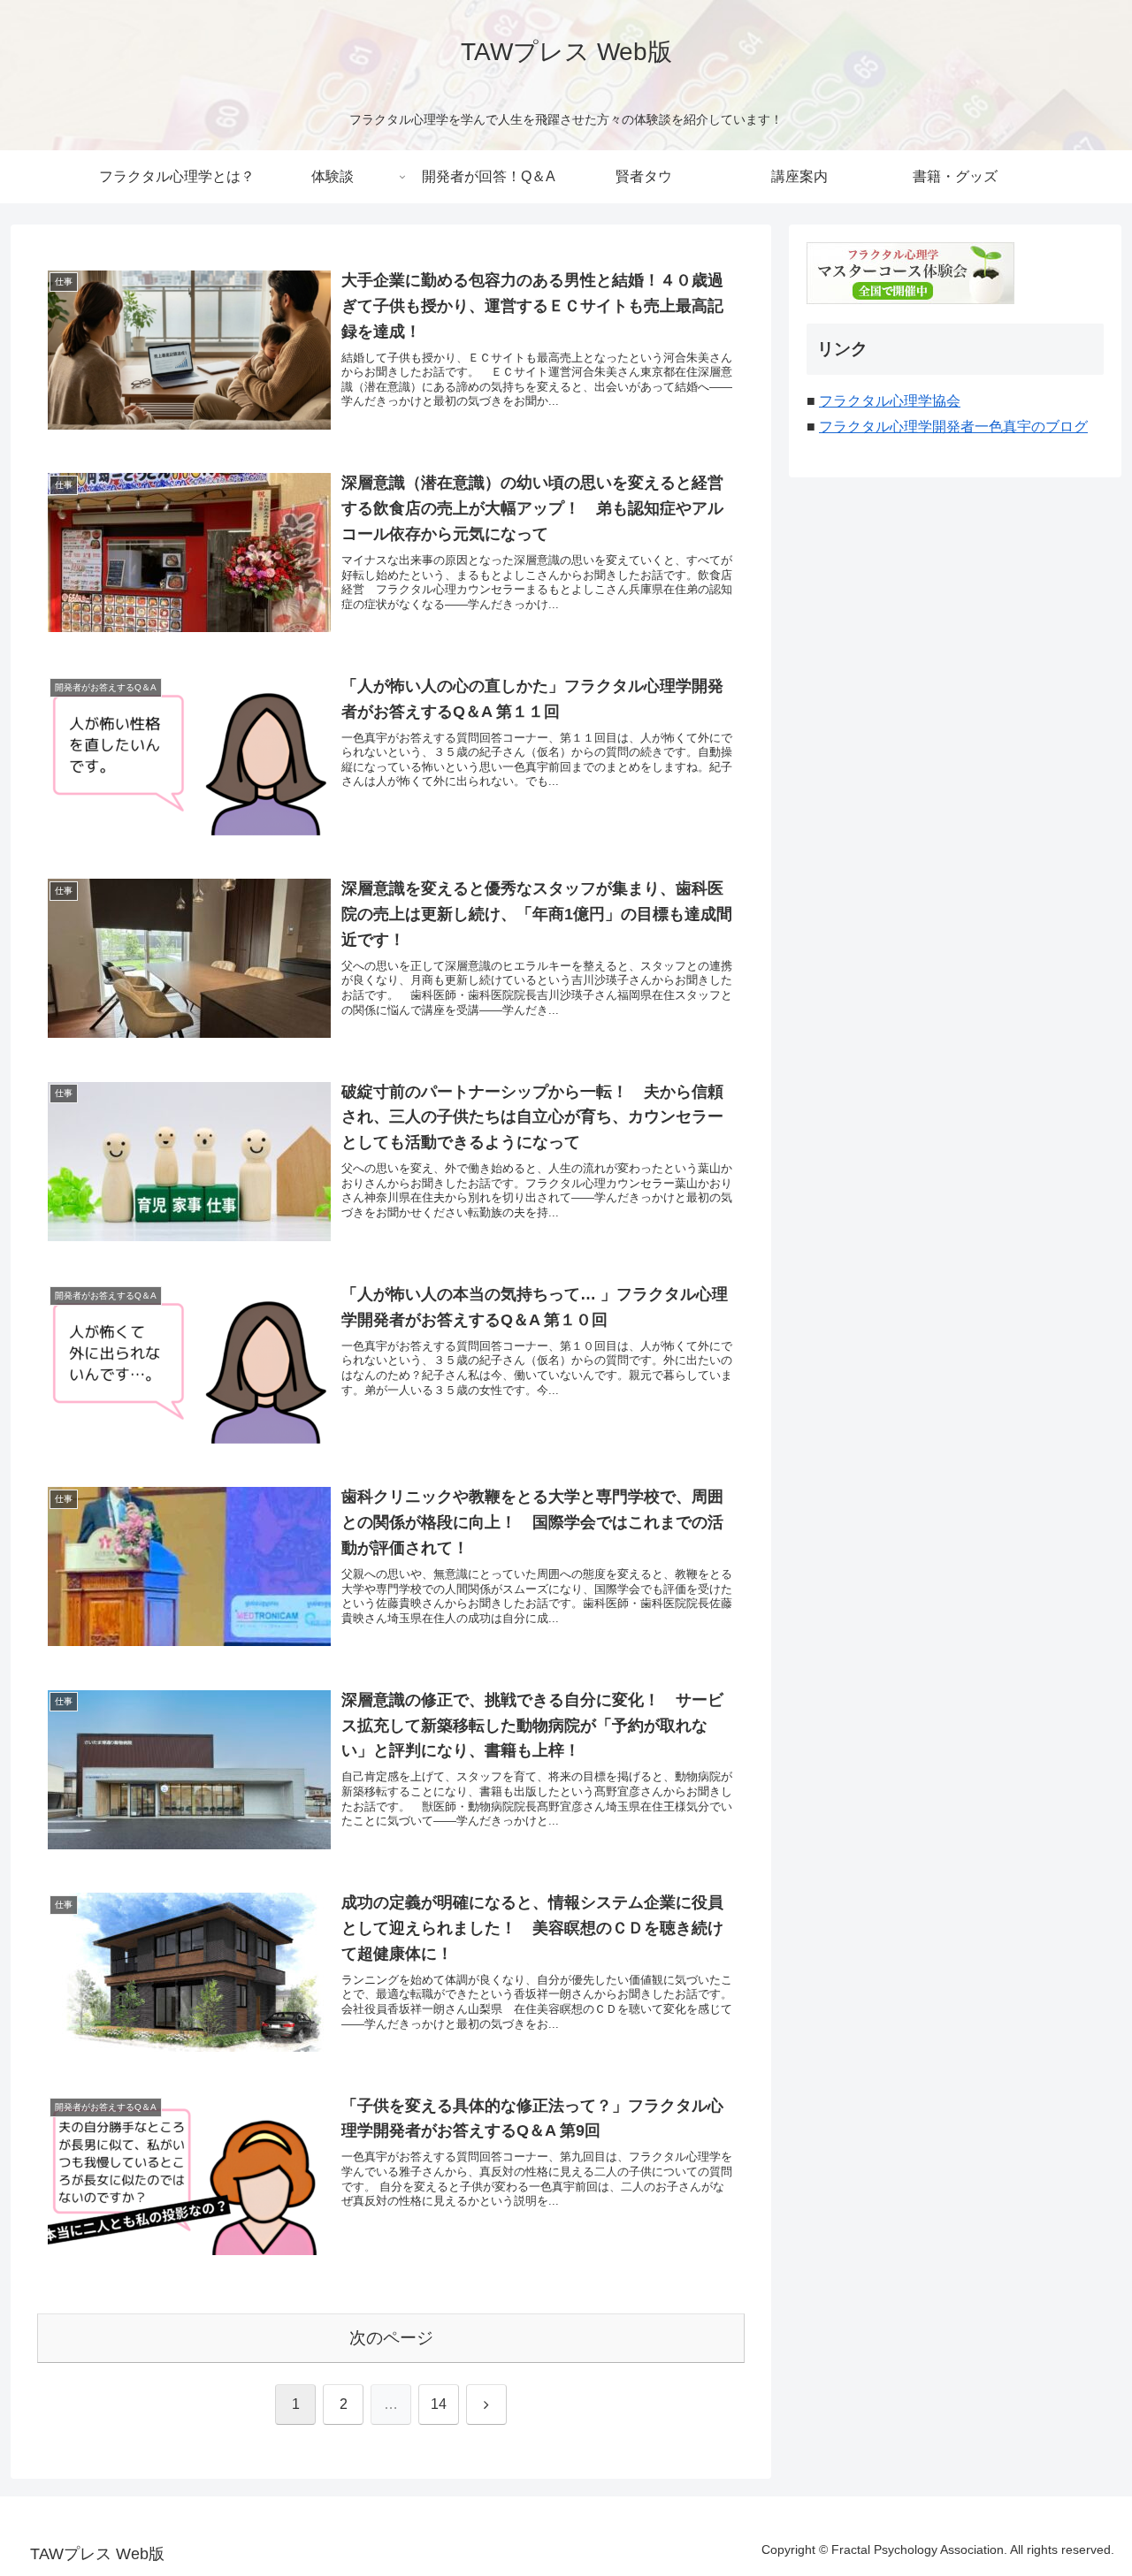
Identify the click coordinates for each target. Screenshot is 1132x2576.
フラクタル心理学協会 (890, 401)
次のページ (391, 2338)
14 (439, 2404)
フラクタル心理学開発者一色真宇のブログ (953, 427)
